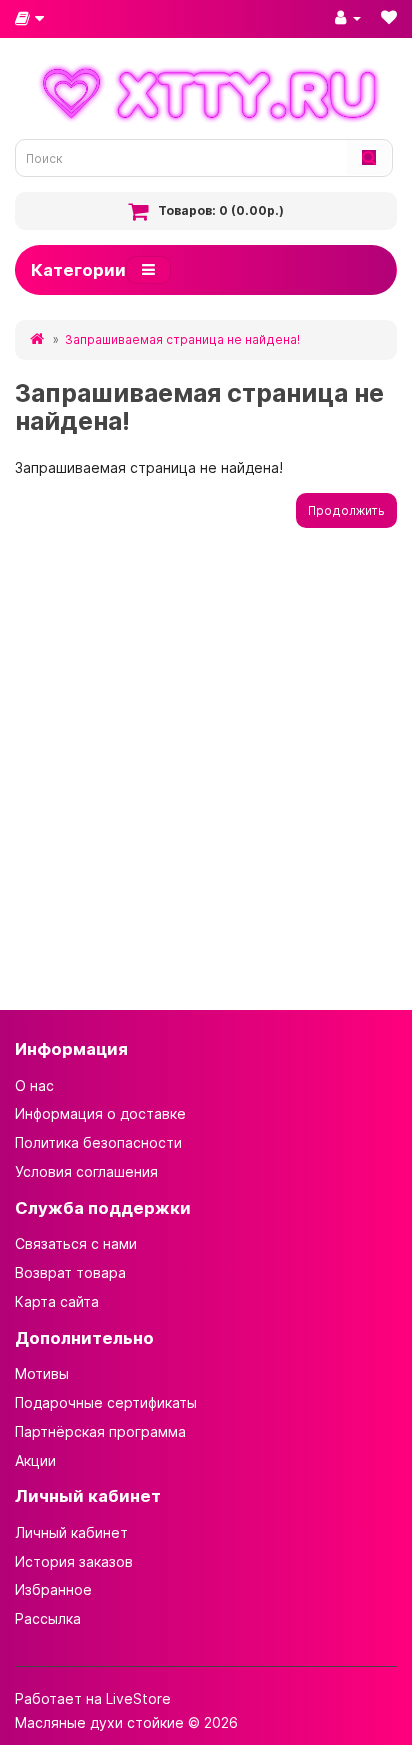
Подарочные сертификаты (106, 1402)
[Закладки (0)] (389, 17)
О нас (34, 1085)
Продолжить (346, 510)
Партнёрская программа (100, 1431)
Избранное (53, 1589)
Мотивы (42, 1373)
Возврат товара (70, 1272)
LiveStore (138, 1698)
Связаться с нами (76, 1243)
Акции (35, 1460)
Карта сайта (57, 1301)
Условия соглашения (86, 1171)
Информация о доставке (100, 1113)
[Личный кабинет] (348, 17)
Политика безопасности (98, 1142)
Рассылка (48, 1618)
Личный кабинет (71, 1532)
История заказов (74, 1561)
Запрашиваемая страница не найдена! (182, 339)
